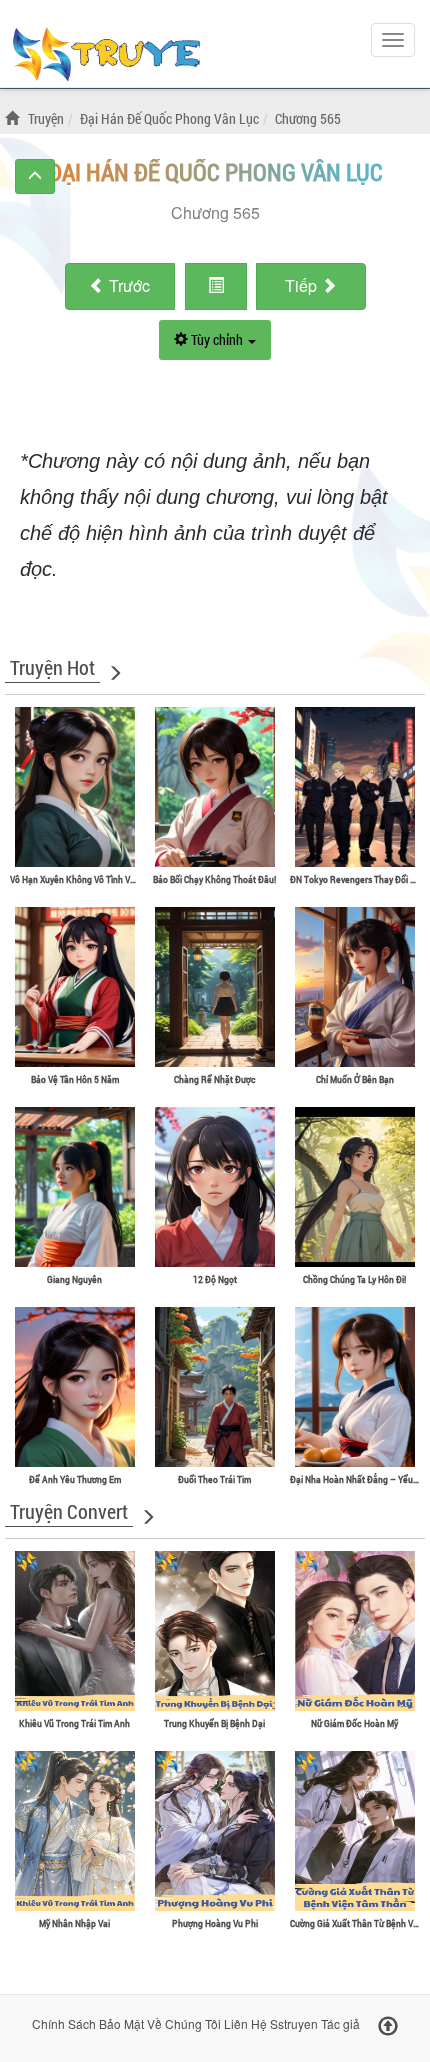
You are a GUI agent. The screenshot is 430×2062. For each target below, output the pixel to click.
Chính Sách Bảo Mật (88, 2023)
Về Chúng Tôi (184, 2023)
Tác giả (340, 2023)
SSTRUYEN (105, 57)
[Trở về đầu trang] (388, 2026)
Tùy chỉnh (217, 339)
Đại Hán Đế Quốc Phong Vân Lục (215, 172)
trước (129, 285)
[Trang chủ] (15, 118)
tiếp (303, 285)
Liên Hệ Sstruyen (271, 2023)
